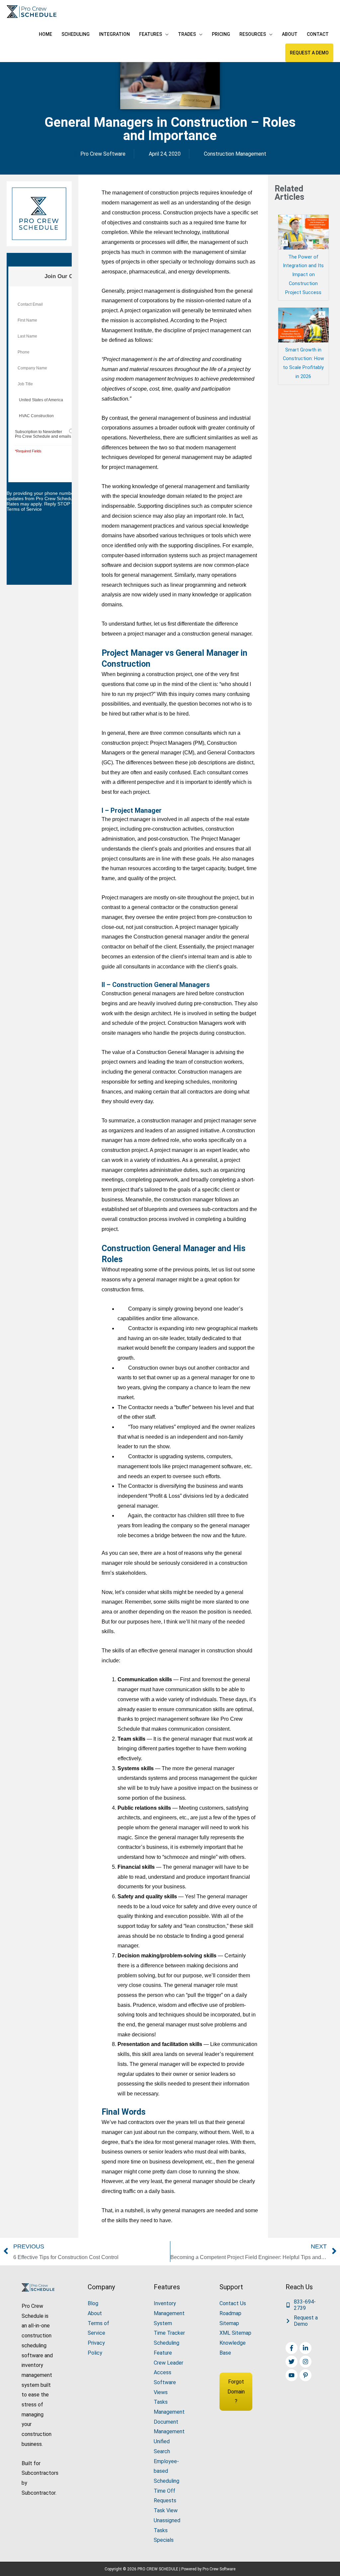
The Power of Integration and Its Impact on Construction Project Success (303, 275)
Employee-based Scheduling (167, 2471)
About (95, 2313)
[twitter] (292, 2362)
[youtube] (292, 2375)
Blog (93, 2303)
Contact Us (233, 2303)
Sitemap (229, 2323)
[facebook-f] (292, 2348)
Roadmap (230, 2313)
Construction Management (235, 154)
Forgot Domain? (236, 2391)
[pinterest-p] (306, 2375)
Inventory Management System (169, 2313)
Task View (166, 2510)
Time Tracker (169, 2333)
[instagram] (306, 2362)
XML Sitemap (235, 2333)
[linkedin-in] (306, 2348)
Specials (164, 2540)
